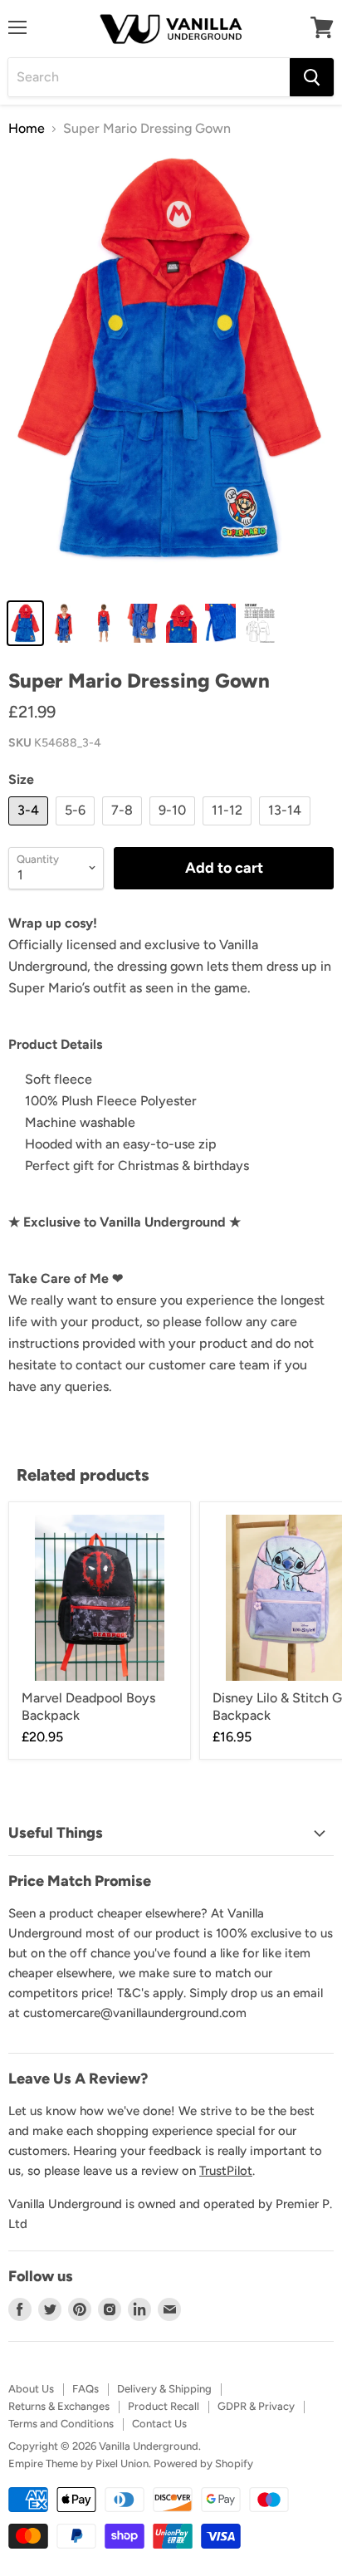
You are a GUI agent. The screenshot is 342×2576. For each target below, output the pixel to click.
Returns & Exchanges (59, 2406)
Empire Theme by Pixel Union (78, 2463)
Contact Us (159, 2424)
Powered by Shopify (203, 2463)
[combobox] (149, 77)
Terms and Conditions (61, 2424)
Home (27, 129)
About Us (31, 2389)
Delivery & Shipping (164, 2389)
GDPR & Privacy (256, 2406)
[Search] (312, 77)
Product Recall (164, 2406)
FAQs (85, 2389)
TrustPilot (226, 2171)
